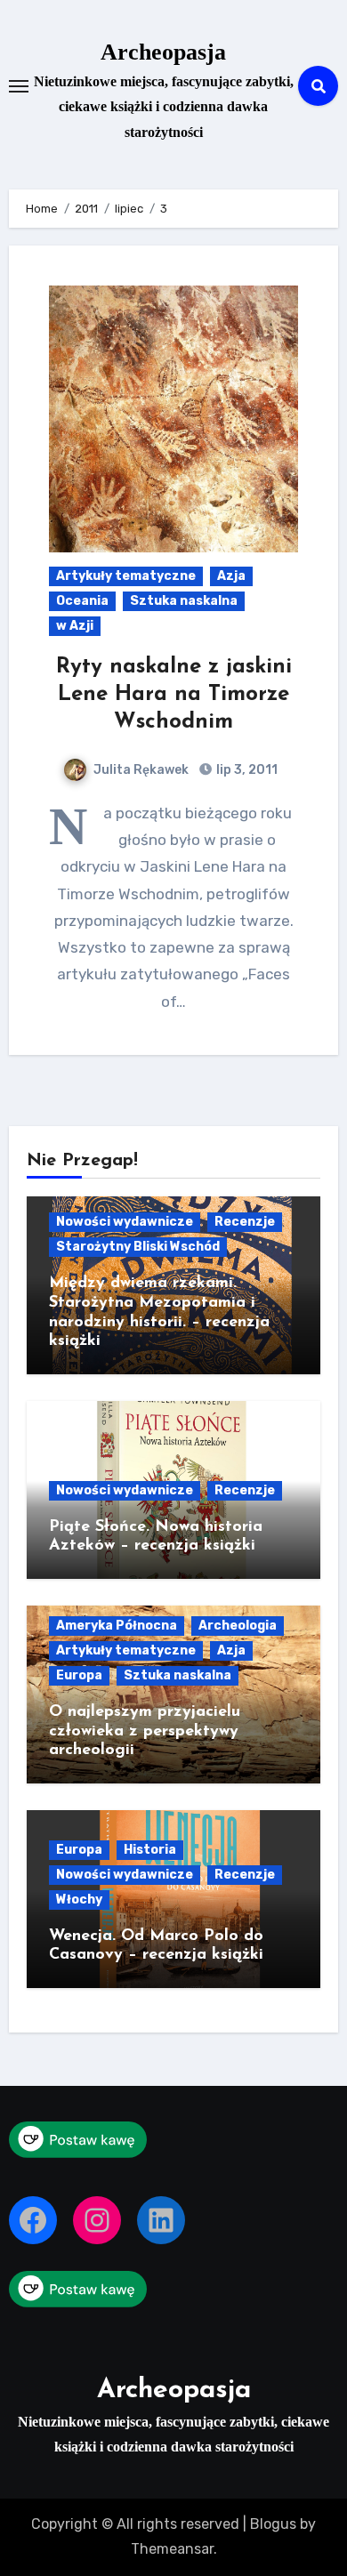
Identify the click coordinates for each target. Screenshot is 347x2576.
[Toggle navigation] (19, 86)
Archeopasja (163, 52)
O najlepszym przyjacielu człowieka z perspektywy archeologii (145, 1731)
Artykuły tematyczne (126, 576)
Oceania (82, 601)
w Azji (75, 626)
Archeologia (238, 1626)
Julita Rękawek (141, 770)
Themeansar (172, 2549)
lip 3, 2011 (246, 770)
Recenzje (245, 1222)
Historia (150, 1850)
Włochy (79, 1900)
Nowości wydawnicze (125, 1222)
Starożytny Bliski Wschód (138, 1247)
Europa (79, 1675)
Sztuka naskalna (184, 601)
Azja (231, 576)
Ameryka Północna (117, 1626)
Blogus (273, 2524)
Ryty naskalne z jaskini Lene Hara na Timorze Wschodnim (174, 695)
